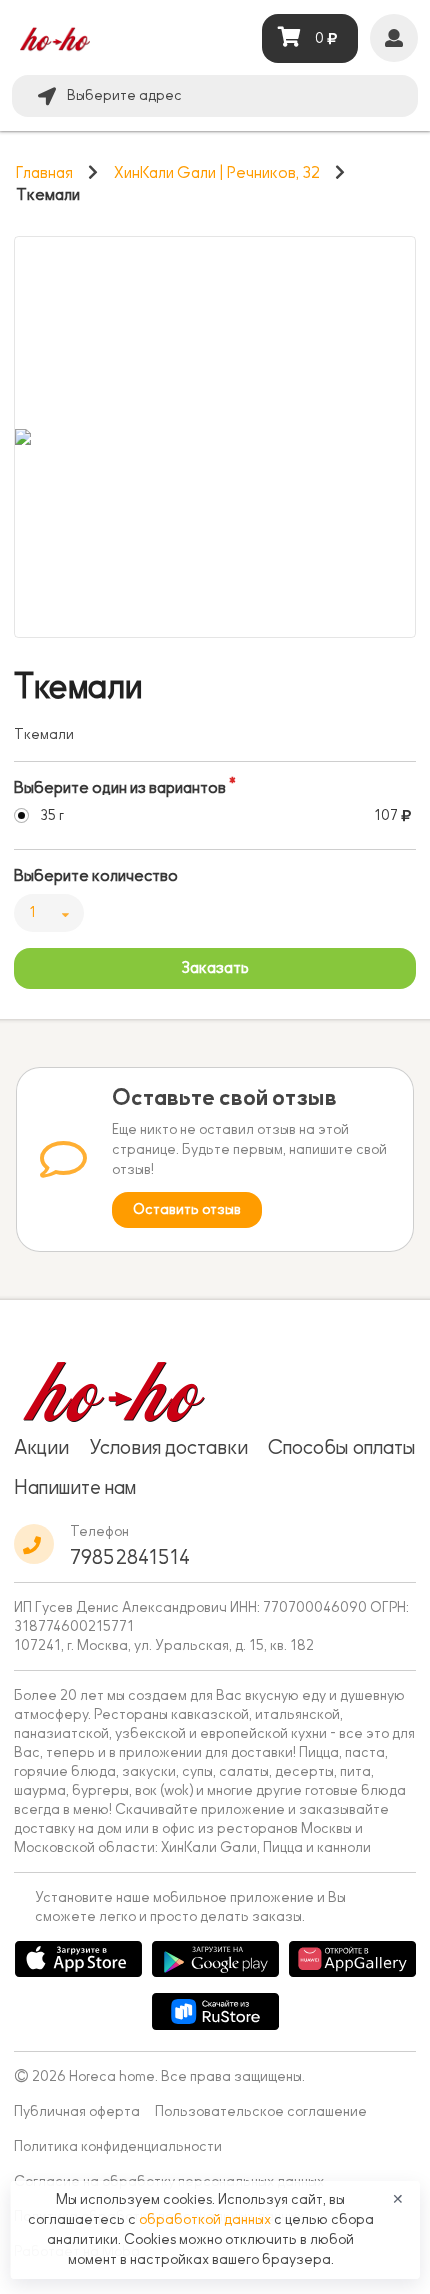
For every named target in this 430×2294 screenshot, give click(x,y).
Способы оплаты (342, 1447)
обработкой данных (206, 2219)
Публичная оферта (77, 2111)
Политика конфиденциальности (118, 2146)
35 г (52, 815)
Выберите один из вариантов (120, 788)
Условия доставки (168, 1447)
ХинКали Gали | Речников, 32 (217, 173)
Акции (41, 1447)
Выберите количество (96, 876)
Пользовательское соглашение (261, 2111)
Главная (44, 173)
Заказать (215, 968)
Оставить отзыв (187, 1209)
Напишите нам (75, 1487)
